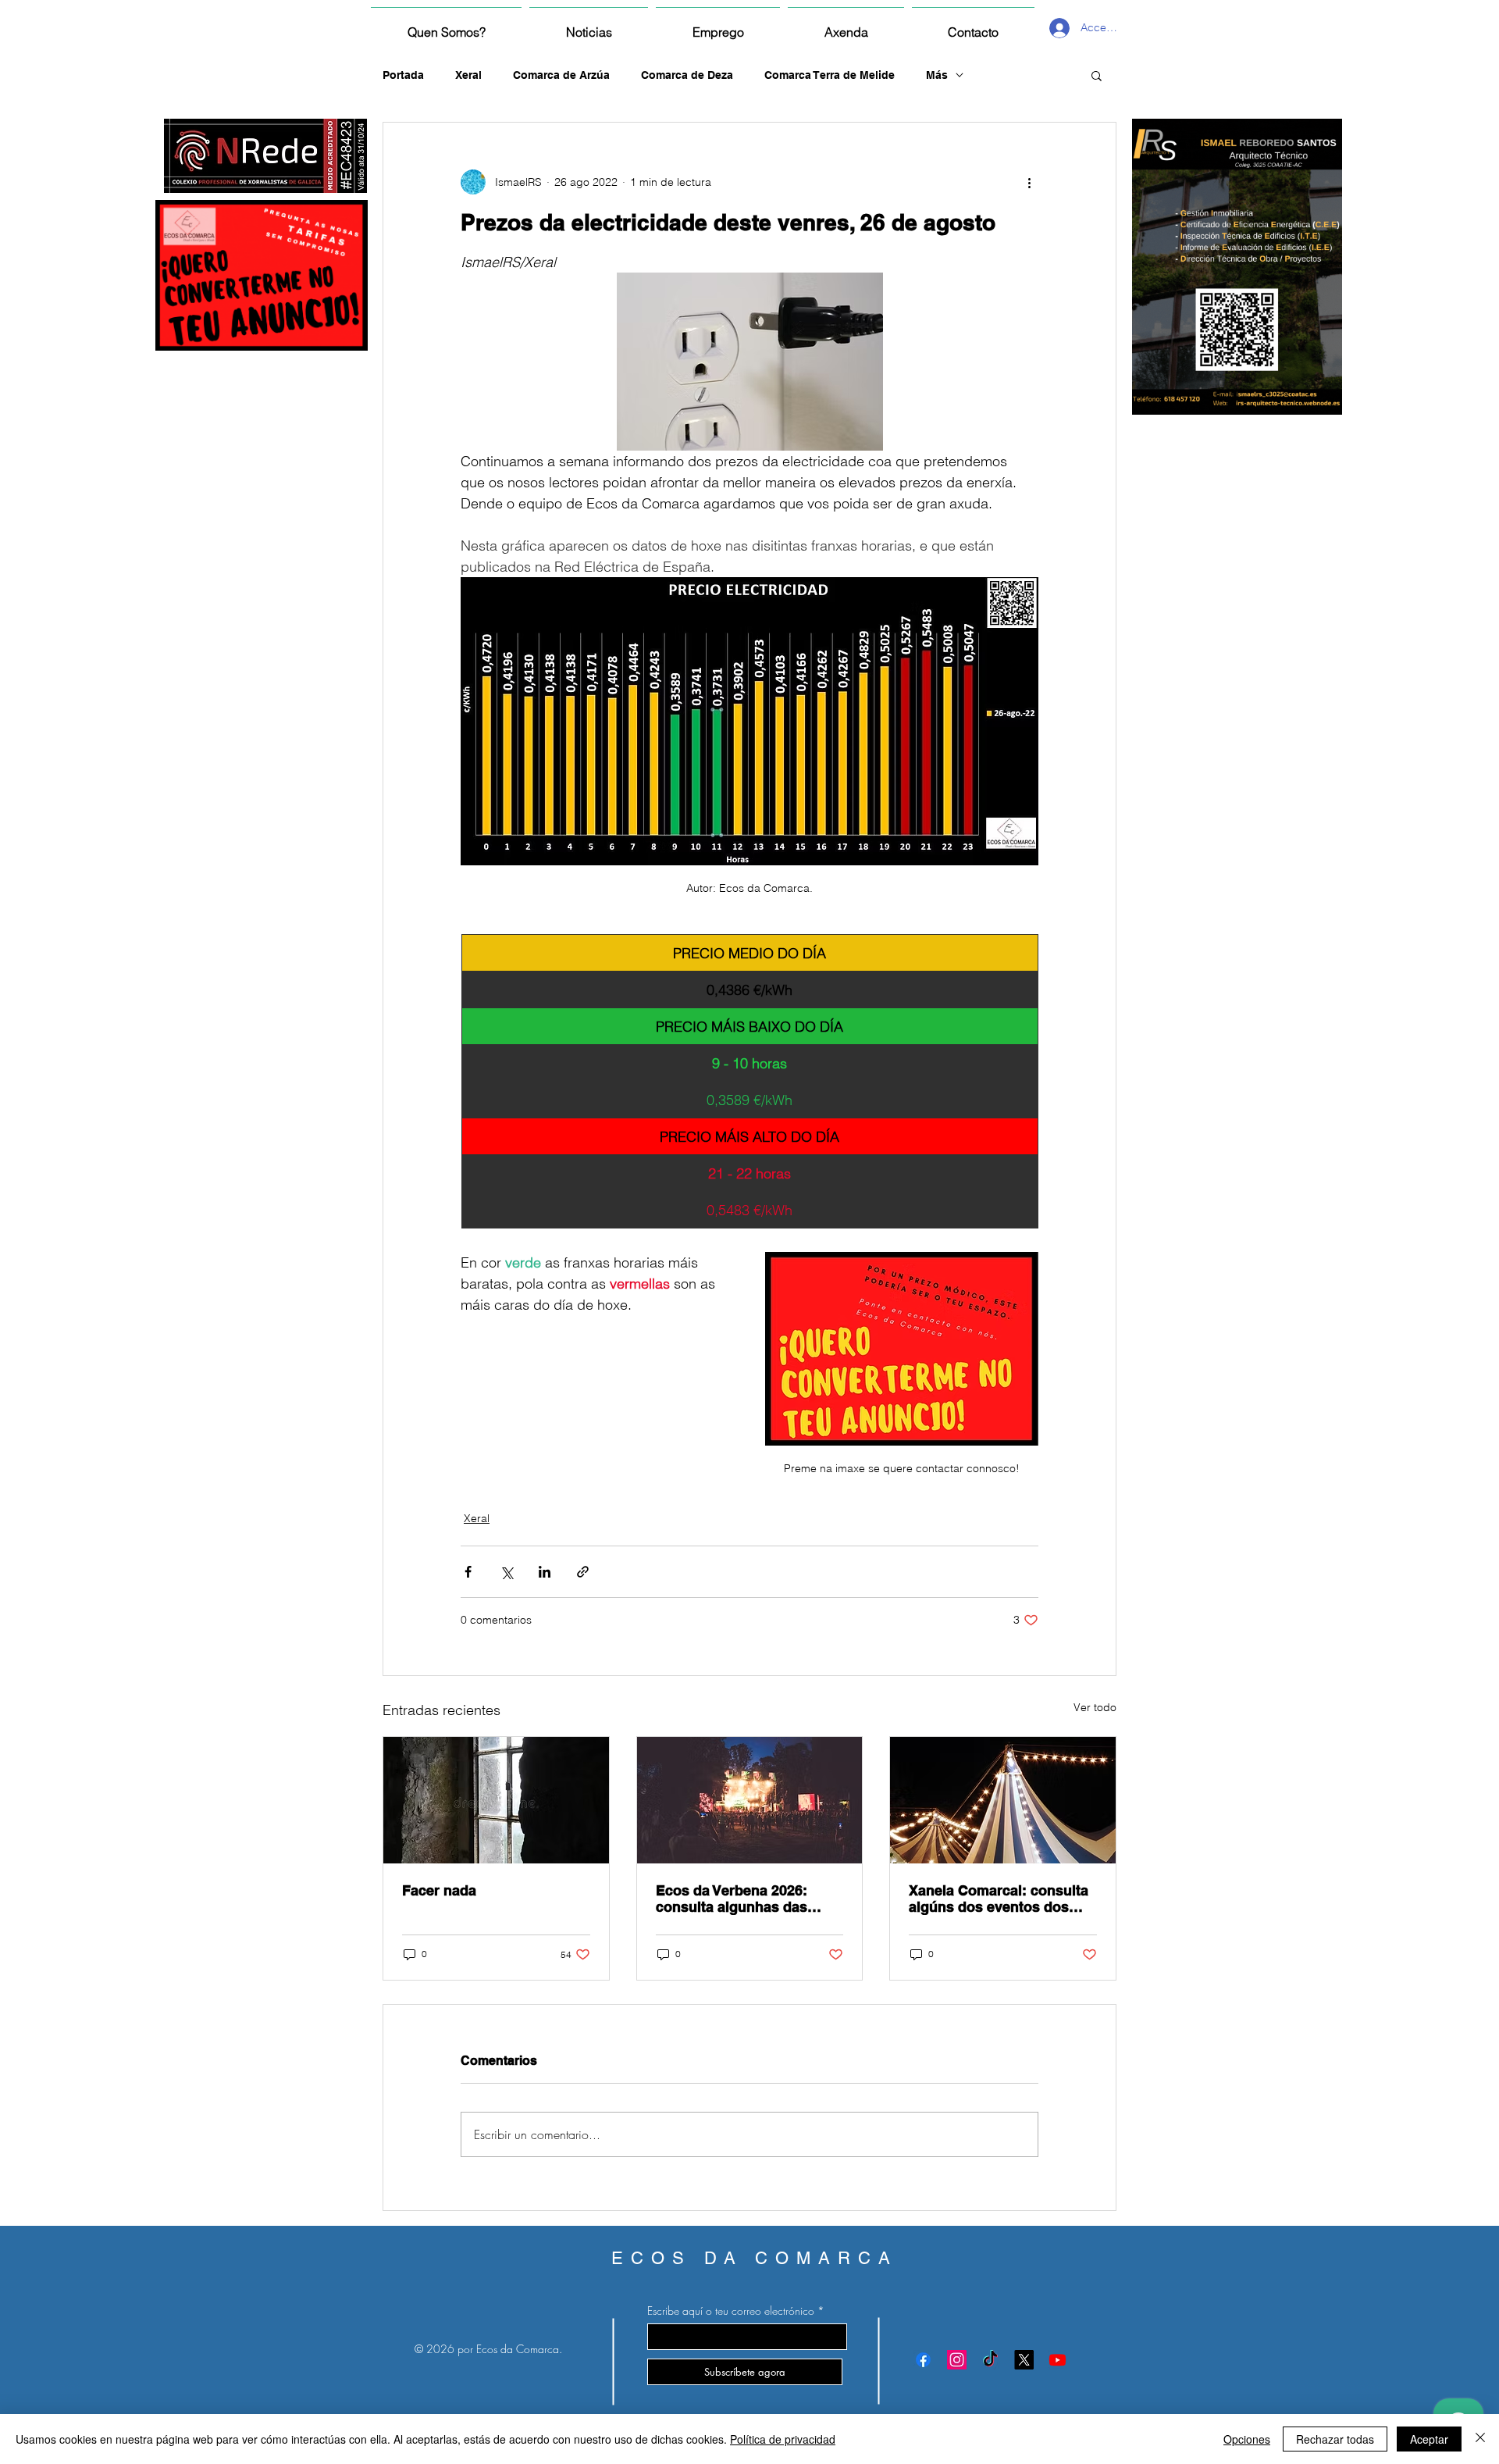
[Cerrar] (1480, 2439)
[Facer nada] (496, 1800)
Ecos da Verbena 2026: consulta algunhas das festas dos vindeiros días (740, 1899)
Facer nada (439, 1890)
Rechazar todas (1335, 2439)
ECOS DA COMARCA (755, 2258)
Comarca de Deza (687, 75)
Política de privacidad (783, 2439)
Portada (403, 75)
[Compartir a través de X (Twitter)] (506, 1572)
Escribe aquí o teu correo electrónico (731, 2311)
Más (937, 75)
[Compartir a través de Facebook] (468, 1572)
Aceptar (1429, 2439)
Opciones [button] (1247, 2439)
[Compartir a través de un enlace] (583, 1572)
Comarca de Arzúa (561, 75)
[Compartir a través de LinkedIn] (545, 1572)
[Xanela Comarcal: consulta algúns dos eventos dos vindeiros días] (1003, 1800)
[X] (1024, 2360)
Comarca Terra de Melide (830, 75)
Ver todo (1095, 1707)
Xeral (468, 75)
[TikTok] (990, 2360)
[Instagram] (957, 2360)
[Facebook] (923, 2360)
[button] (1097, 75)
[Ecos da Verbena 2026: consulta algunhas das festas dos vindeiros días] (750, 1800)
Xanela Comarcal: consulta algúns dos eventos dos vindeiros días (999, 1899)
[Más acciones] (1029, 182)
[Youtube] (1057, 2360)
